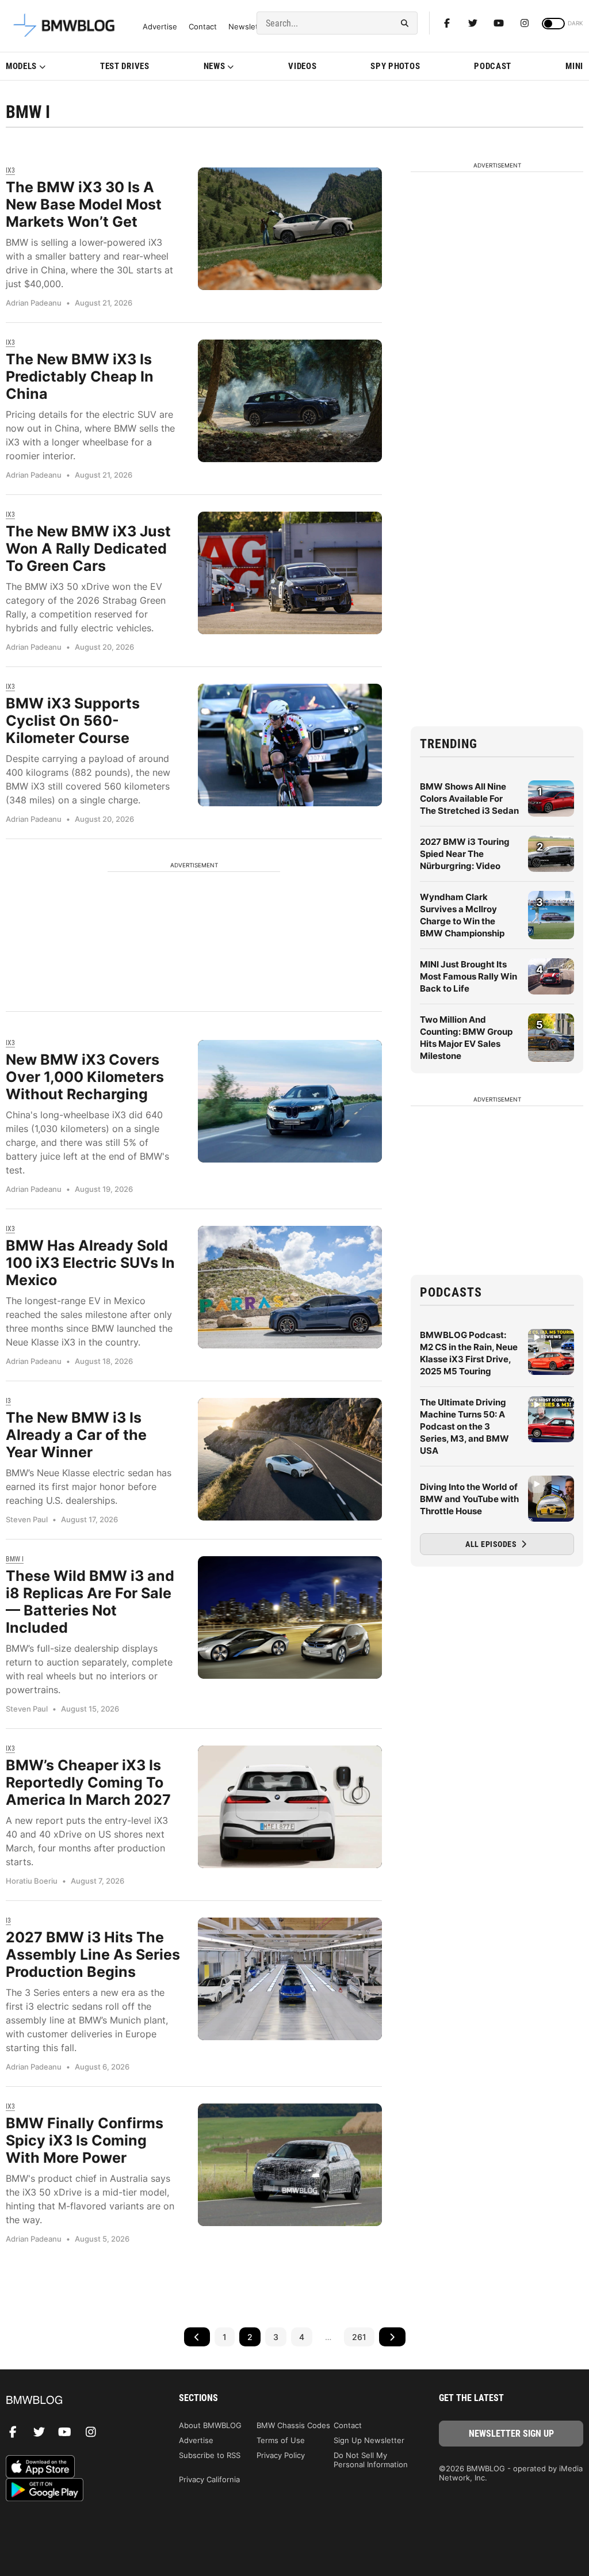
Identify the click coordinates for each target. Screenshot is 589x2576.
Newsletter (248, 27)
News (215, 66)
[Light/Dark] (553, 24)
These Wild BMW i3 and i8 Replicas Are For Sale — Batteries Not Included (90, 1602)
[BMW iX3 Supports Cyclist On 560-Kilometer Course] (290, 745)
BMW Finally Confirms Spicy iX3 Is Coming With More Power (85, 2140)
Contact (203, 27)
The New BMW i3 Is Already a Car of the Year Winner (76, 1435)
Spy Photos (395, 66)
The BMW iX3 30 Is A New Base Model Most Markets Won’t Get (84, 204)
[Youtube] (499, 23)
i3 (8, 1401)
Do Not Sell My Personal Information (371, 2460)
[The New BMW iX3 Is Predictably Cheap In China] (290, 401)
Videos (302, 66)
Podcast (493, 66)
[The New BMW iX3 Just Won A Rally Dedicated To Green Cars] (290, 573)
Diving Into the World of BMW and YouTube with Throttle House (469, 1499)
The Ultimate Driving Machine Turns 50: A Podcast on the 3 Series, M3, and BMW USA (464, 1426)
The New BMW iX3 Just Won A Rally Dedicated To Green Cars (88, 548)
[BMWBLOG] (78, 2401)
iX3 (10, 170)
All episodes (492, 1544)
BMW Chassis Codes (293, 2425)
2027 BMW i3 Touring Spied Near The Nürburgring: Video (465, 854)
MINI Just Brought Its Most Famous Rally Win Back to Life (468, 976)
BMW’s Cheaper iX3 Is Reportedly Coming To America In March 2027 (88, 1782)
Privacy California (209, 2479)
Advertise (160, 27)
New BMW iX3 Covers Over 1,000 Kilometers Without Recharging (85, 1077)
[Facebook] (447, 23)
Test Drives (125, 66)
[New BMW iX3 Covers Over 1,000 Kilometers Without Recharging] (290, 1101)
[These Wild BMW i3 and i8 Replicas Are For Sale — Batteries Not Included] (290, 1617)
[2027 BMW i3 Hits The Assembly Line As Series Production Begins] (290, 1979)
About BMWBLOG (210, 2425)
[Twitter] (473, 23)
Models (21, 66)
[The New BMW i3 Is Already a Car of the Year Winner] (290, 1459)
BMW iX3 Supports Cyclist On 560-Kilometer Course (73, 721)
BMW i (15, 1559)
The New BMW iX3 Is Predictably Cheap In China (80, 376)
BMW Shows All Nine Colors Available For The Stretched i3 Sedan (469, 799)
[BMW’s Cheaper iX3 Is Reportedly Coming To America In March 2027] (290, 1807)
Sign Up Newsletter (369, 2440)
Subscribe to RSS (210, 2455)
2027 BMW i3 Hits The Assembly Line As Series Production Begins (93, 1954)
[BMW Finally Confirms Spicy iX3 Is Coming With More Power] (290, 2165)
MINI (574, 66)
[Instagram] (525, 23)
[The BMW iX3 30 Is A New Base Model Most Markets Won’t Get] (290, 229)
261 (359, 2337)
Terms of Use (281, 2440)
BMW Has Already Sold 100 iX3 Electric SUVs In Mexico (90, 1263)
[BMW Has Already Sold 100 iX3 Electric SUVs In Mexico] (290, 1287)
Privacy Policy (281, 2455)
